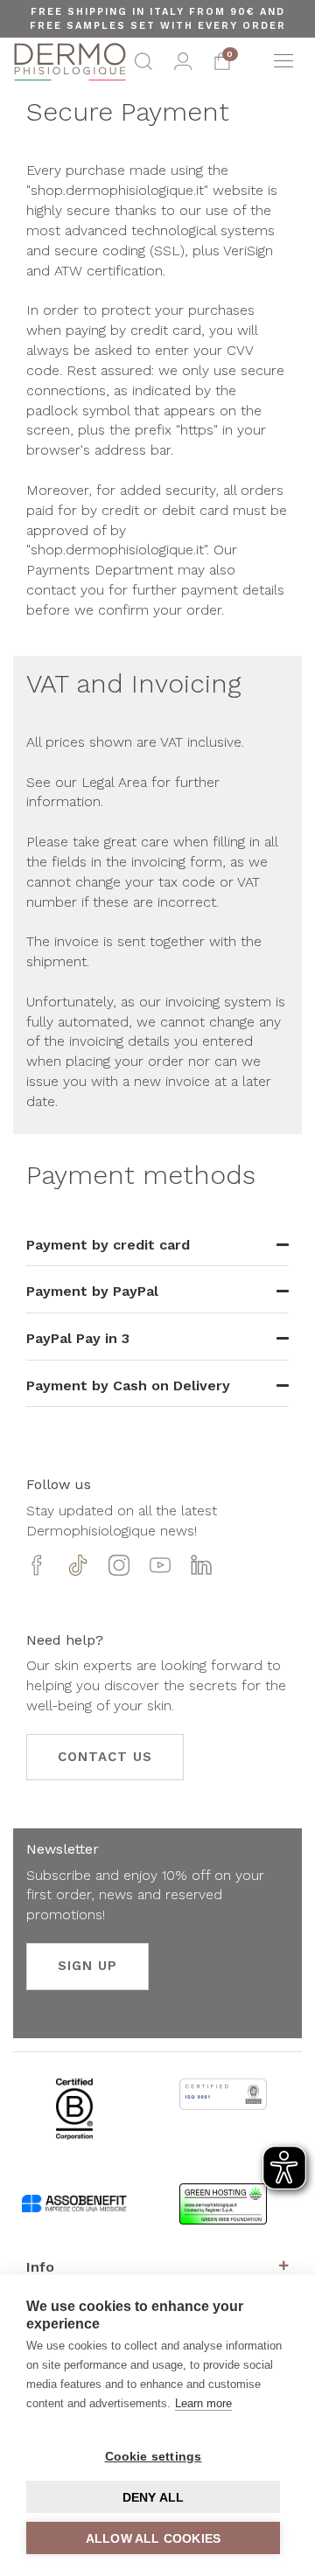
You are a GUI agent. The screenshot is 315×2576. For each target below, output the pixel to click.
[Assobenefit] (74, 2213)
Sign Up (87, 1966)
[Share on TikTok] (78, 1571)
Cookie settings (154, 2456)
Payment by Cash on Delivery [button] (128, 1385)
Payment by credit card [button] (108, 1245)
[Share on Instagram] (119, 1571)
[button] (143, 66)
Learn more (203, 2403)
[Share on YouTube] (160, 1571)
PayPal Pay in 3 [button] (78, 1338)
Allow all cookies (153, 2538)
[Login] (183, 66)
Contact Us (105, 1757)
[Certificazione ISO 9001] (223, 2107)
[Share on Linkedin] (201, 1571)
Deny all (154, 2497)
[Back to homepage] (70, 62)
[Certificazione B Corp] (74, 2122)
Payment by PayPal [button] (92, 1291)
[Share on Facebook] (37, 1571)
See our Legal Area (89, 782)
